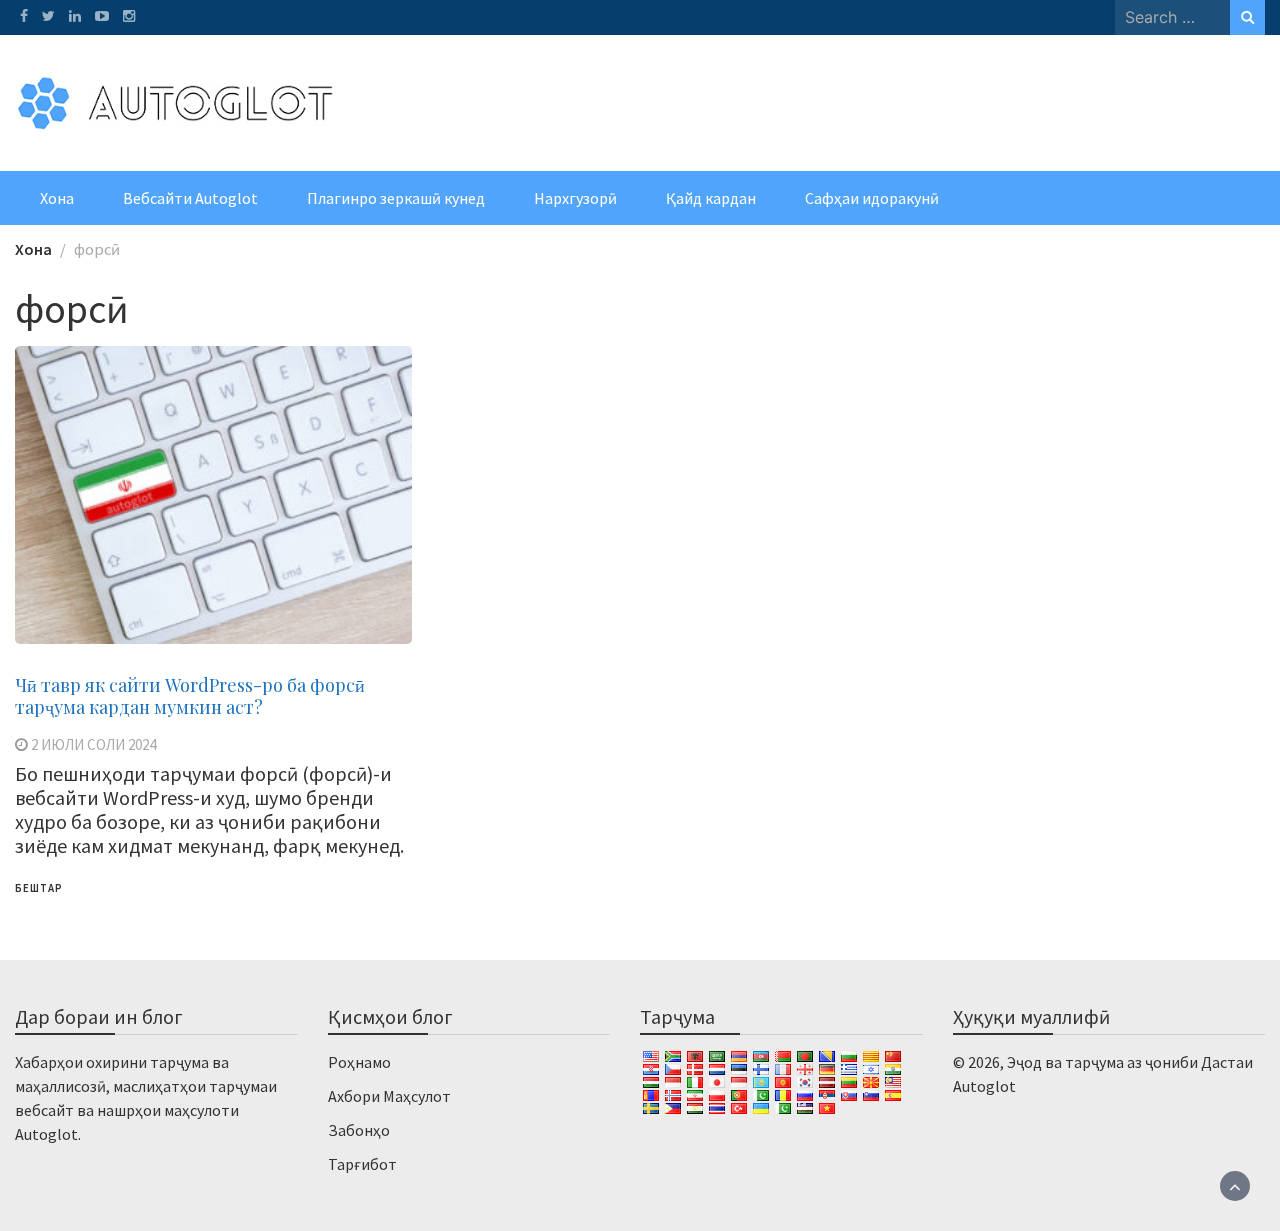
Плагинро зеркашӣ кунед (396, 198)
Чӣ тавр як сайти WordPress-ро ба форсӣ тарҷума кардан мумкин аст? (190, 696)
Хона (57, 198)
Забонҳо (359, 1130)
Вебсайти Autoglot (190, 198)
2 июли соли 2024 (93, 744)
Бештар (39, 888)
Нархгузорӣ (575, 198)
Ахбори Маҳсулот (389, 1096)
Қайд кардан (711, 198)
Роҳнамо (359, 1062)
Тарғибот (362, 1164)
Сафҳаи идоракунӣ (872, 198)
